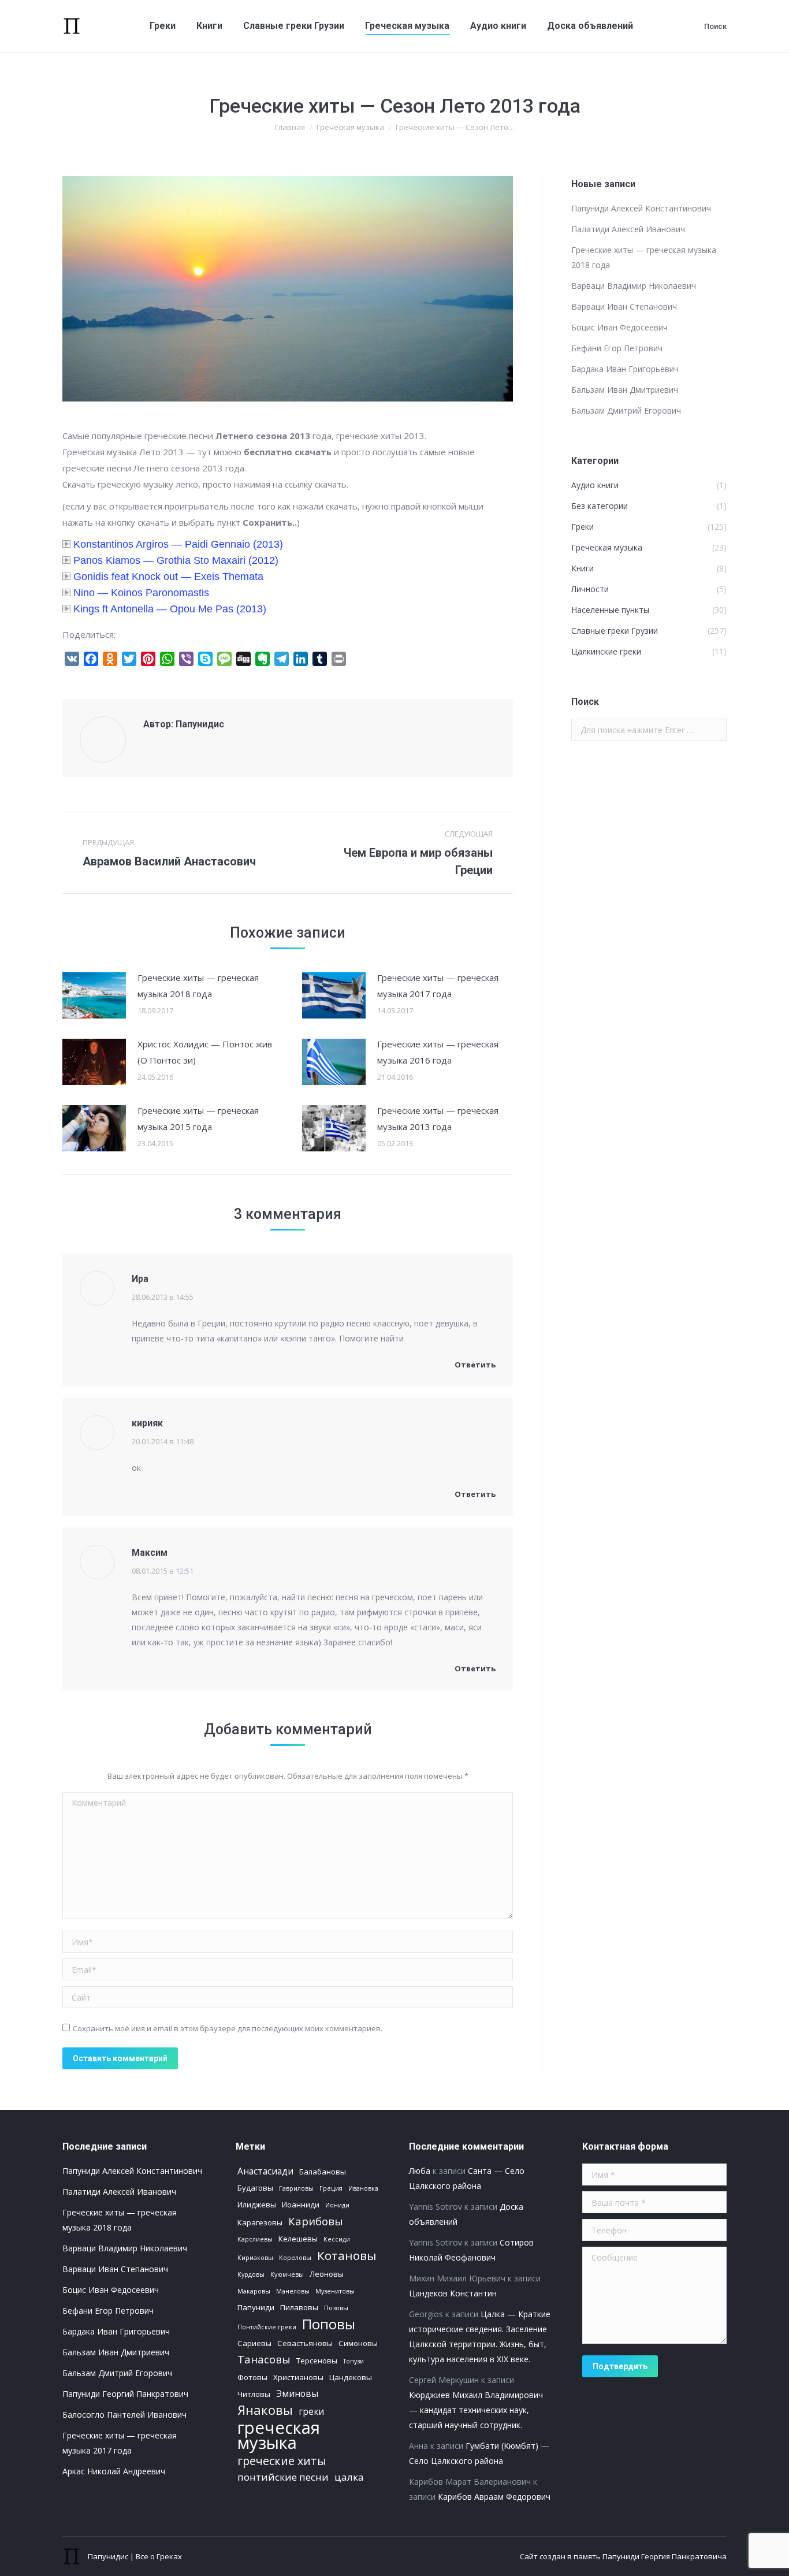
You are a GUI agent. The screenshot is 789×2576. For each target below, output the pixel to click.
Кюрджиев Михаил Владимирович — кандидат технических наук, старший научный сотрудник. (476, 2410)
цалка (349, 2477)
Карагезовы (260, 2222)
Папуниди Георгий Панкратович (125, 2394)
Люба (420, 2171)
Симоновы (358, 2343)
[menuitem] (163, 26)
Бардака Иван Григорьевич (625, 369)
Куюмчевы (287, 2274)
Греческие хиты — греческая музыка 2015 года (198, 1118)
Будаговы (255, 2188)
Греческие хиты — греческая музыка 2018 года (198, 986)
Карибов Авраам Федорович (494, 2497)
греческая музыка (279, 2435)
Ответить (474, 1365)
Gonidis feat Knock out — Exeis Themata (168, 577)
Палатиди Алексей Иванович (628, 229)
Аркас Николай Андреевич (114, 2471)
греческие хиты (282, 2461)
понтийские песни (283, 2477)
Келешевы (298, 2239)
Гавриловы (296, 2188)
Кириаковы (255, 2258)
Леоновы (327, 2274)
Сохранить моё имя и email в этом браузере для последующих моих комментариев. (228, 2028)
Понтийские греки (267, 2327)
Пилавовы (299, 2307)
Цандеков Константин (453, 2293)
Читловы (254, 2394)
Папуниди (256, 2307)
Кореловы (295, 2258)
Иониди (337, 2205)
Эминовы (297, 2393)
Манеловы (293, 2291)
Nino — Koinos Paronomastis (141, 593)
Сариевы (254, 2343)
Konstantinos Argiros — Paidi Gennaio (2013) (178, 544)
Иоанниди (301, 2205)
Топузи (353, 2361)
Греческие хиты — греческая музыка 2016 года (438, 1052)
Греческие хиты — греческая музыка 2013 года (438, 1118)
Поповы (329, 2324)
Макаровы (254, 2291)
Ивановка (363, 2188)
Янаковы (265, 2410)
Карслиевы (255, 2239)
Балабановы (323, 2172)
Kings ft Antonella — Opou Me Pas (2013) (170, 609)
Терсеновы (317, 2361)
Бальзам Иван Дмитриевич (625, 390)
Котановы (347, 2255)
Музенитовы (335, 2291)
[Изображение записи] (94, 995)
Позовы (336, 2308)
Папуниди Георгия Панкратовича (665, 2556)
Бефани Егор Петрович (617, 348)
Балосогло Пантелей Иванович (124, 2415)
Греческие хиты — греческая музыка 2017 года (438, 986)
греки (311, 2411)
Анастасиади (265, 2171)
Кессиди (337, 2239)
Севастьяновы (305, 2343)
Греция (331, 2188)
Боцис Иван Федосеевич (619, 327)
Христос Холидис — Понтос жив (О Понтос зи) (205, 1052)
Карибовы (316, 2221)
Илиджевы (257, 2205)
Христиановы (298, 2377)
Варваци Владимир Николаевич (634, 286)
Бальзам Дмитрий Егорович (626, 410)
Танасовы (264, 2359)
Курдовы (251, 2274)
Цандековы (351, 2377)
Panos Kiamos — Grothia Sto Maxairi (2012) (176, 560)
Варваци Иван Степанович (624, 306)
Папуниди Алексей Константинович (641, 208)
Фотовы (252, 2377)
